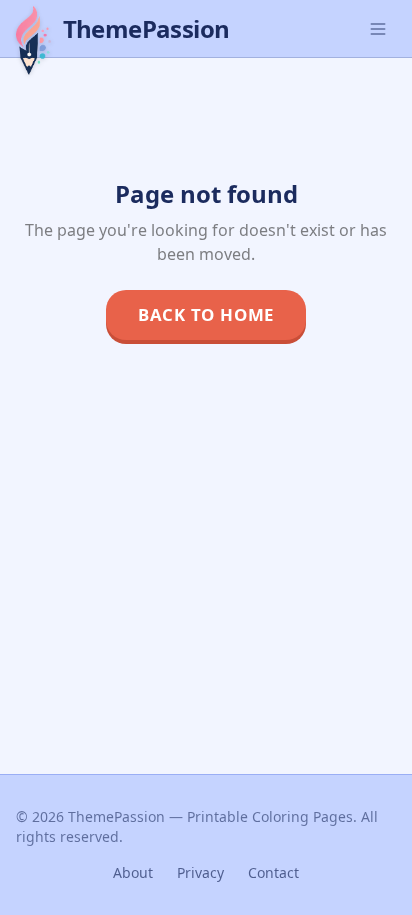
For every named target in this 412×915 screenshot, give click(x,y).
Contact (273, 872)
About (133, 872)
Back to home (206, 314)
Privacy (200, 872)
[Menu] (378, 29)
